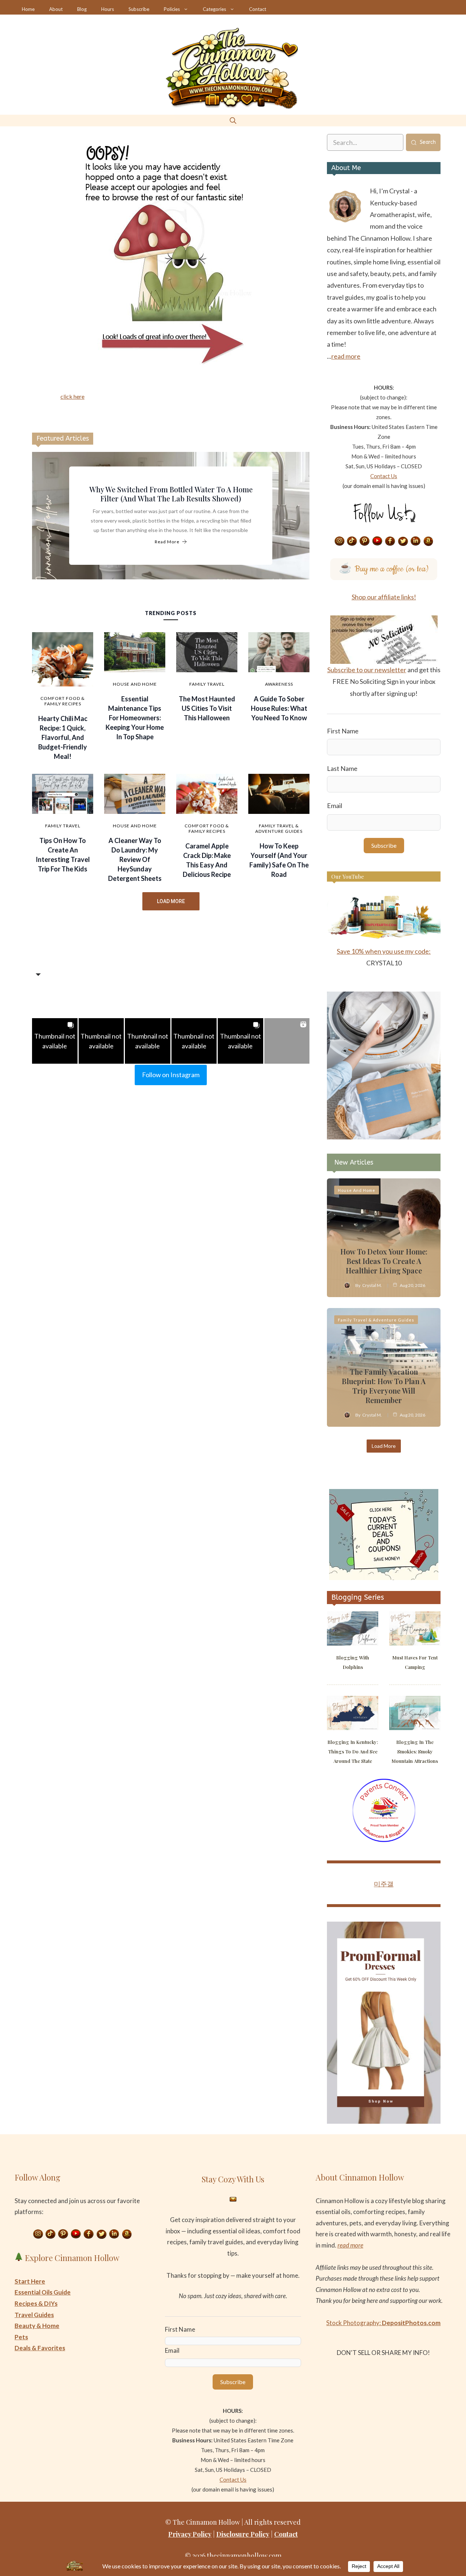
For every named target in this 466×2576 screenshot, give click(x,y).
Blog (82, 9)
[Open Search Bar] (233, 120)
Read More (167, 542)
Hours (108, 9)
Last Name (342, 768)
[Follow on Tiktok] (352, 541)
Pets (21, 2337)
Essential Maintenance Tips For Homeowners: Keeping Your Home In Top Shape (135, 718)
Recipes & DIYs (36, 2303)
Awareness (279, 684)
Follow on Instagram (171, 1075)
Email (335, 806)
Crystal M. (372, 1285)
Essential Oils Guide (43, 2292)
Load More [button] (171, 901)
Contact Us (384, 476)
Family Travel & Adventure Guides (279, 828)
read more (346, 356)
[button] (55, 1041)
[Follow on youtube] (378, 541)
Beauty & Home (37, 2326)
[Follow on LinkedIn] (416, 541)
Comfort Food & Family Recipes (63, 701)
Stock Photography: (383, 2323)
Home (28, 9)
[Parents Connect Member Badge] (384, 1840)
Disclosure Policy (243, 2534)
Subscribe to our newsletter (367, 670)
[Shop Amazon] (429, 541)
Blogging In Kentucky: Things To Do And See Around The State (353, 1751)
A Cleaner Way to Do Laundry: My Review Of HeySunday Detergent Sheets (135, 859)
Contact (258, 9)
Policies (172, 9)
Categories (214, 9)
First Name (343, 731)
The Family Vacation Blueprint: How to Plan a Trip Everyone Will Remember (384, 1386)
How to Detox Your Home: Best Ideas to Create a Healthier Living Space (384, 1261)
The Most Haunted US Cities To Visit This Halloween (207, 708)
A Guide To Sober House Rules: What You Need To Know (279, 708)
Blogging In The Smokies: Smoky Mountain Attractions (415, 1751)
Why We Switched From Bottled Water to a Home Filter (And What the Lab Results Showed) (171, 494)
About (56, 9)
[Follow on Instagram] (339, 541)
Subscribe (139, 9)
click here (72, 396)
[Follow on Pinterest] (365, 541)
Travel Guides (34, 2315)
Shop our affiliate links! (384, 597)
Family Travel (207, 684)
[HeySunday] (384, 1137)
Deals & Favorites (40, 2348)
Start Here (30, 2281)
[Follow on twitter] (403, 541)
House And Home (135, 684)
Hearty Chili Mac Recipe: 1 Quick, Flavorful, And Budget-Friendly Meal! (63, 737)
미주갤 (384, 1884)
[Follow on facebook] (390, 541)
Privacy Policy (190, 2534)
